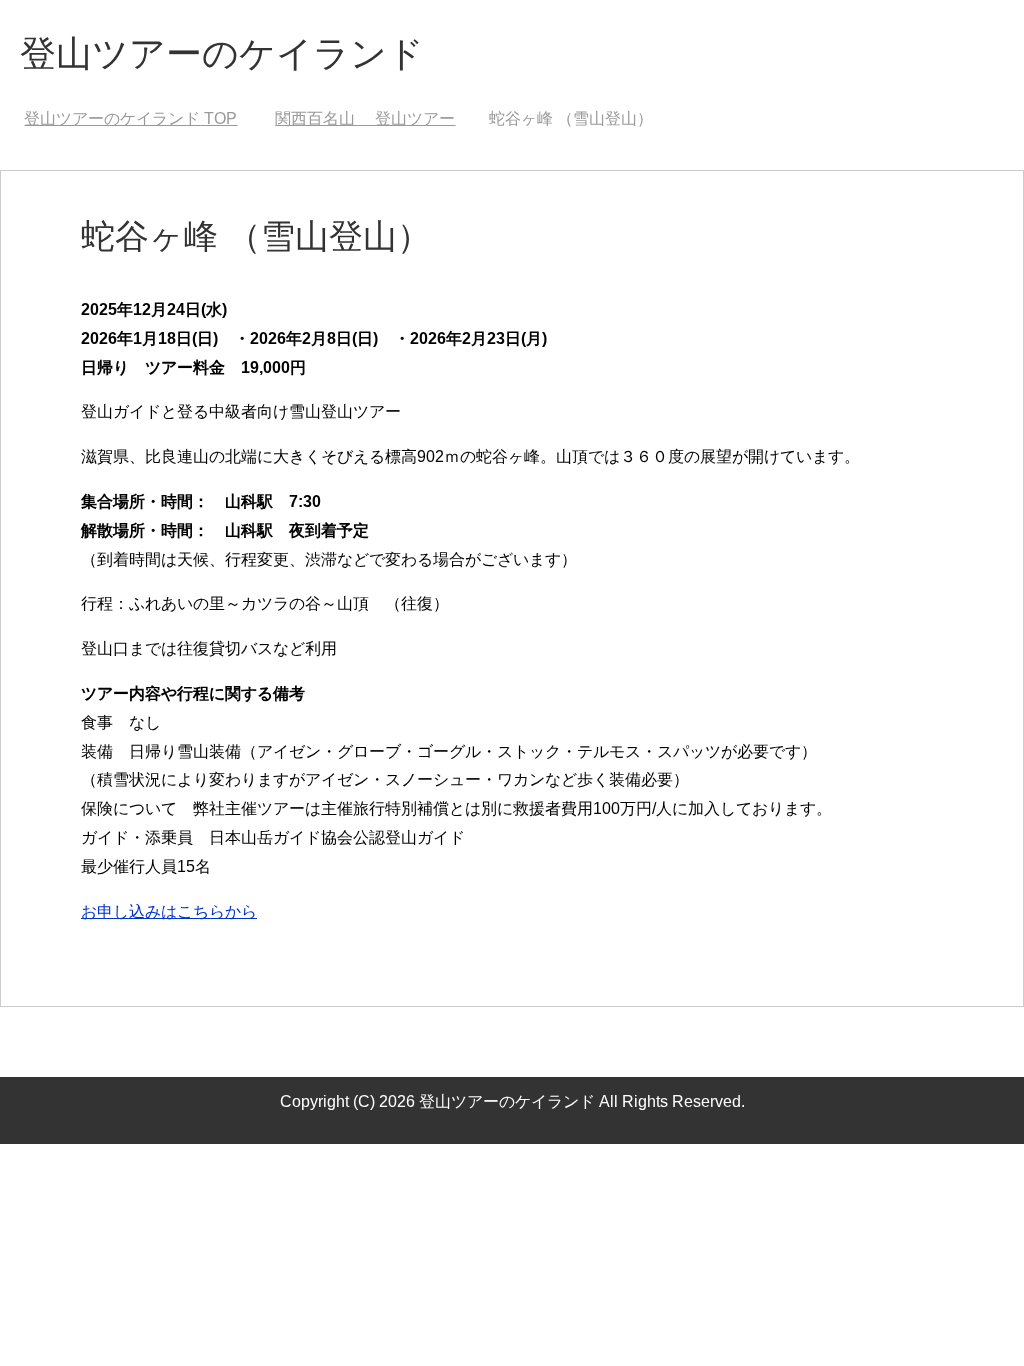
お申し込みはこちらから (169, 911)
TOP (130, 118)
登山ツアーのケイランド (222, 53)
